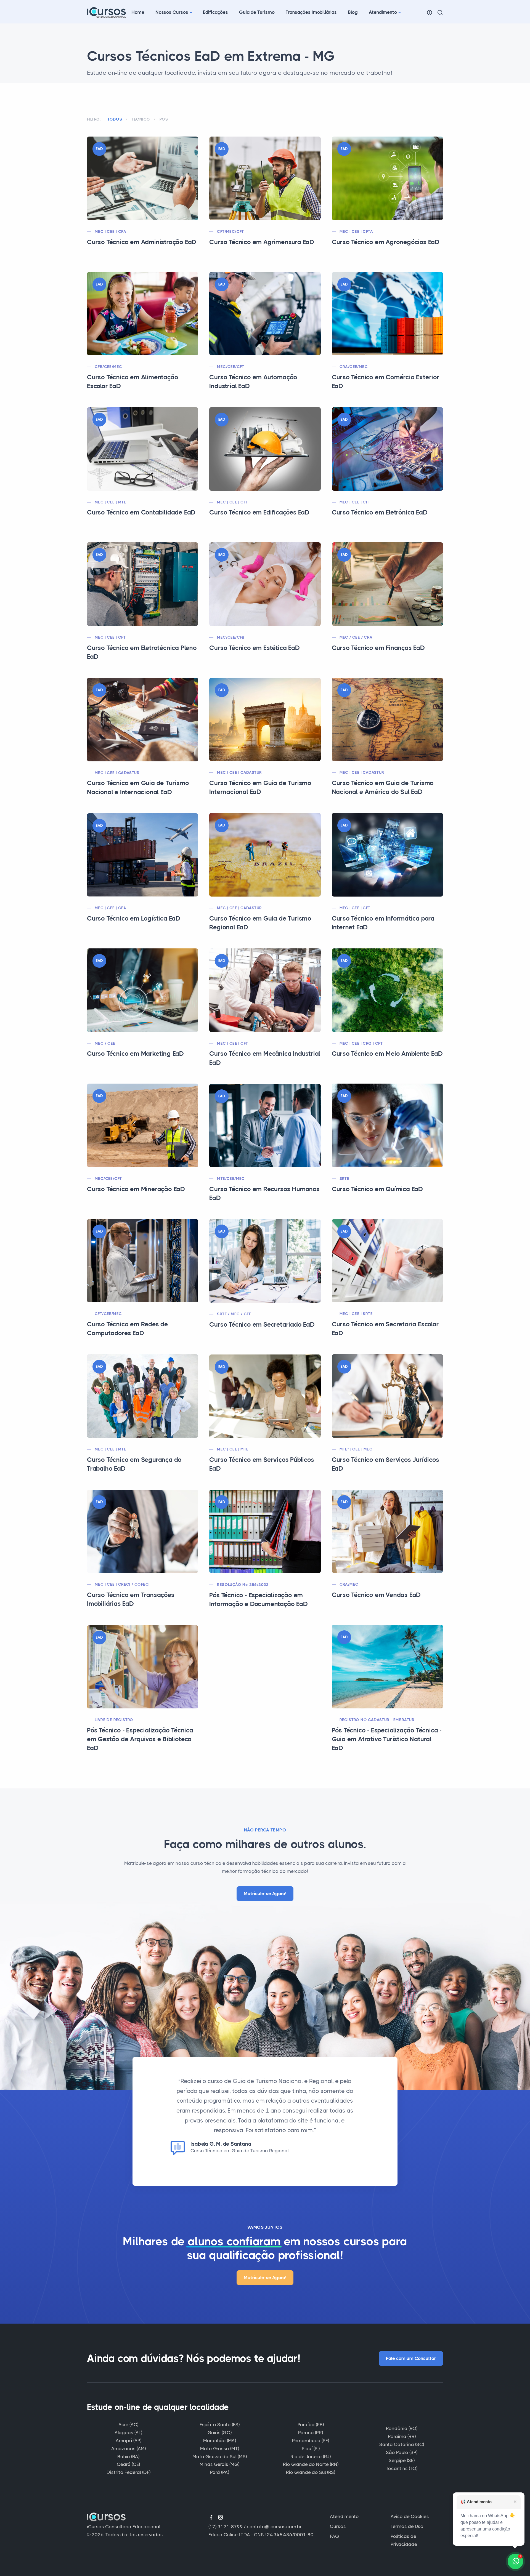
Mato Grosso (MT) (220, 2449)
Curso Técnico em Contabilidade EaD (141, 512)
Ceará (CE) (128, 2464)
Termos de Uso (407, 2526)
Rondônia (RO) (402, 2428)
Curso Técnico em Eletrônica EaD (380, 512)
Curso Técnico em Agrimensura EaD (262, 242)
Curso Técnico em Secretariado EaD (262, 1325)
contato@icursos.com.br (274, 2527)
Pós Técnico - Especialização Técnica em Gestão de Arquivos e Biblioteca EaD (140, 1739)
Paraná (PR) (311, 2433)
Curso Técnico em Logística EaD (134, 918)
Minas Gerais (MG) (219, 2464)
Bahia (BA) (128, 2457)
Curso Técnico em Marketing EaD (135, 1054)
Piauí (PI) (311, 2449)
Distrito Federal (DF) (128, 2472)
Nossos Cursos (172, 12)
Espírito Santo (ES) (220, 2425)
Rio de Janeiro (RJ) (311, 2457)
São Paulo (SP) (402, 2452)
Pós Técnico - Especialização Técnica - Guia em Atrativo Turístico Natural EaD (387, 1739)
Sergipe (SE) (402, 2460)
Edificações (215, 12)
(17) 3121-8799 (226, 2527)
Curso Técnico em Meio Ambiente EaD (387, 1054)
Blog (353, 12)
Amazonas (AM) (128, 2449)
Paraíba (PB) (311, 2425)
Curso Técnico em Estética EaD (254, 648)
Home (138, 12)
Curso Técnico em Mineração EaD (136, 1189)
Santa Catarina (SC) (402, 2444)
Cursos (338, 2526)
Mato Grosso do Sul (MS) (220, 2457)
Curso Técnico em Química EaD (377, 1189)
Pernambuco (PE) (311, 2441)
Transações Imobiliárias (311, 12)
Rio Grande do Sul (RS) (311, 2472)
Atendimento (383, 12)
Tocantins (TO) (402, 2468)
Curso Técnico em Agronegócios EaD (386, 242)
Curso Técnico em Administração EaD (142, 242)
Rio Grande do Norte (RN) (311, 2464)
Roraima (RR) (402, 2436)
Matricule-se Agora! (265, 1894)
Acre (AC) (128, 2425)
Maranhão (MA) (220, 2441)
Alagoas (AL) (128, 2433)
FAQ (334, 2536)
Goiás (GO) (220, 2433)
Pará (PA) (220, 2472)
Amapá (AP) (128, 2441)
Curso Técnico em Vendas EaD (376, 1595)
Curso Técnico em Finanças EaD (378, 648)
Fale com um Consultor (411, 2358)
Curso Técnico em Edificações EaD (259, 512)
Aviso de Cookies (410, 2516)
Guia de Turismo (257, 12)
